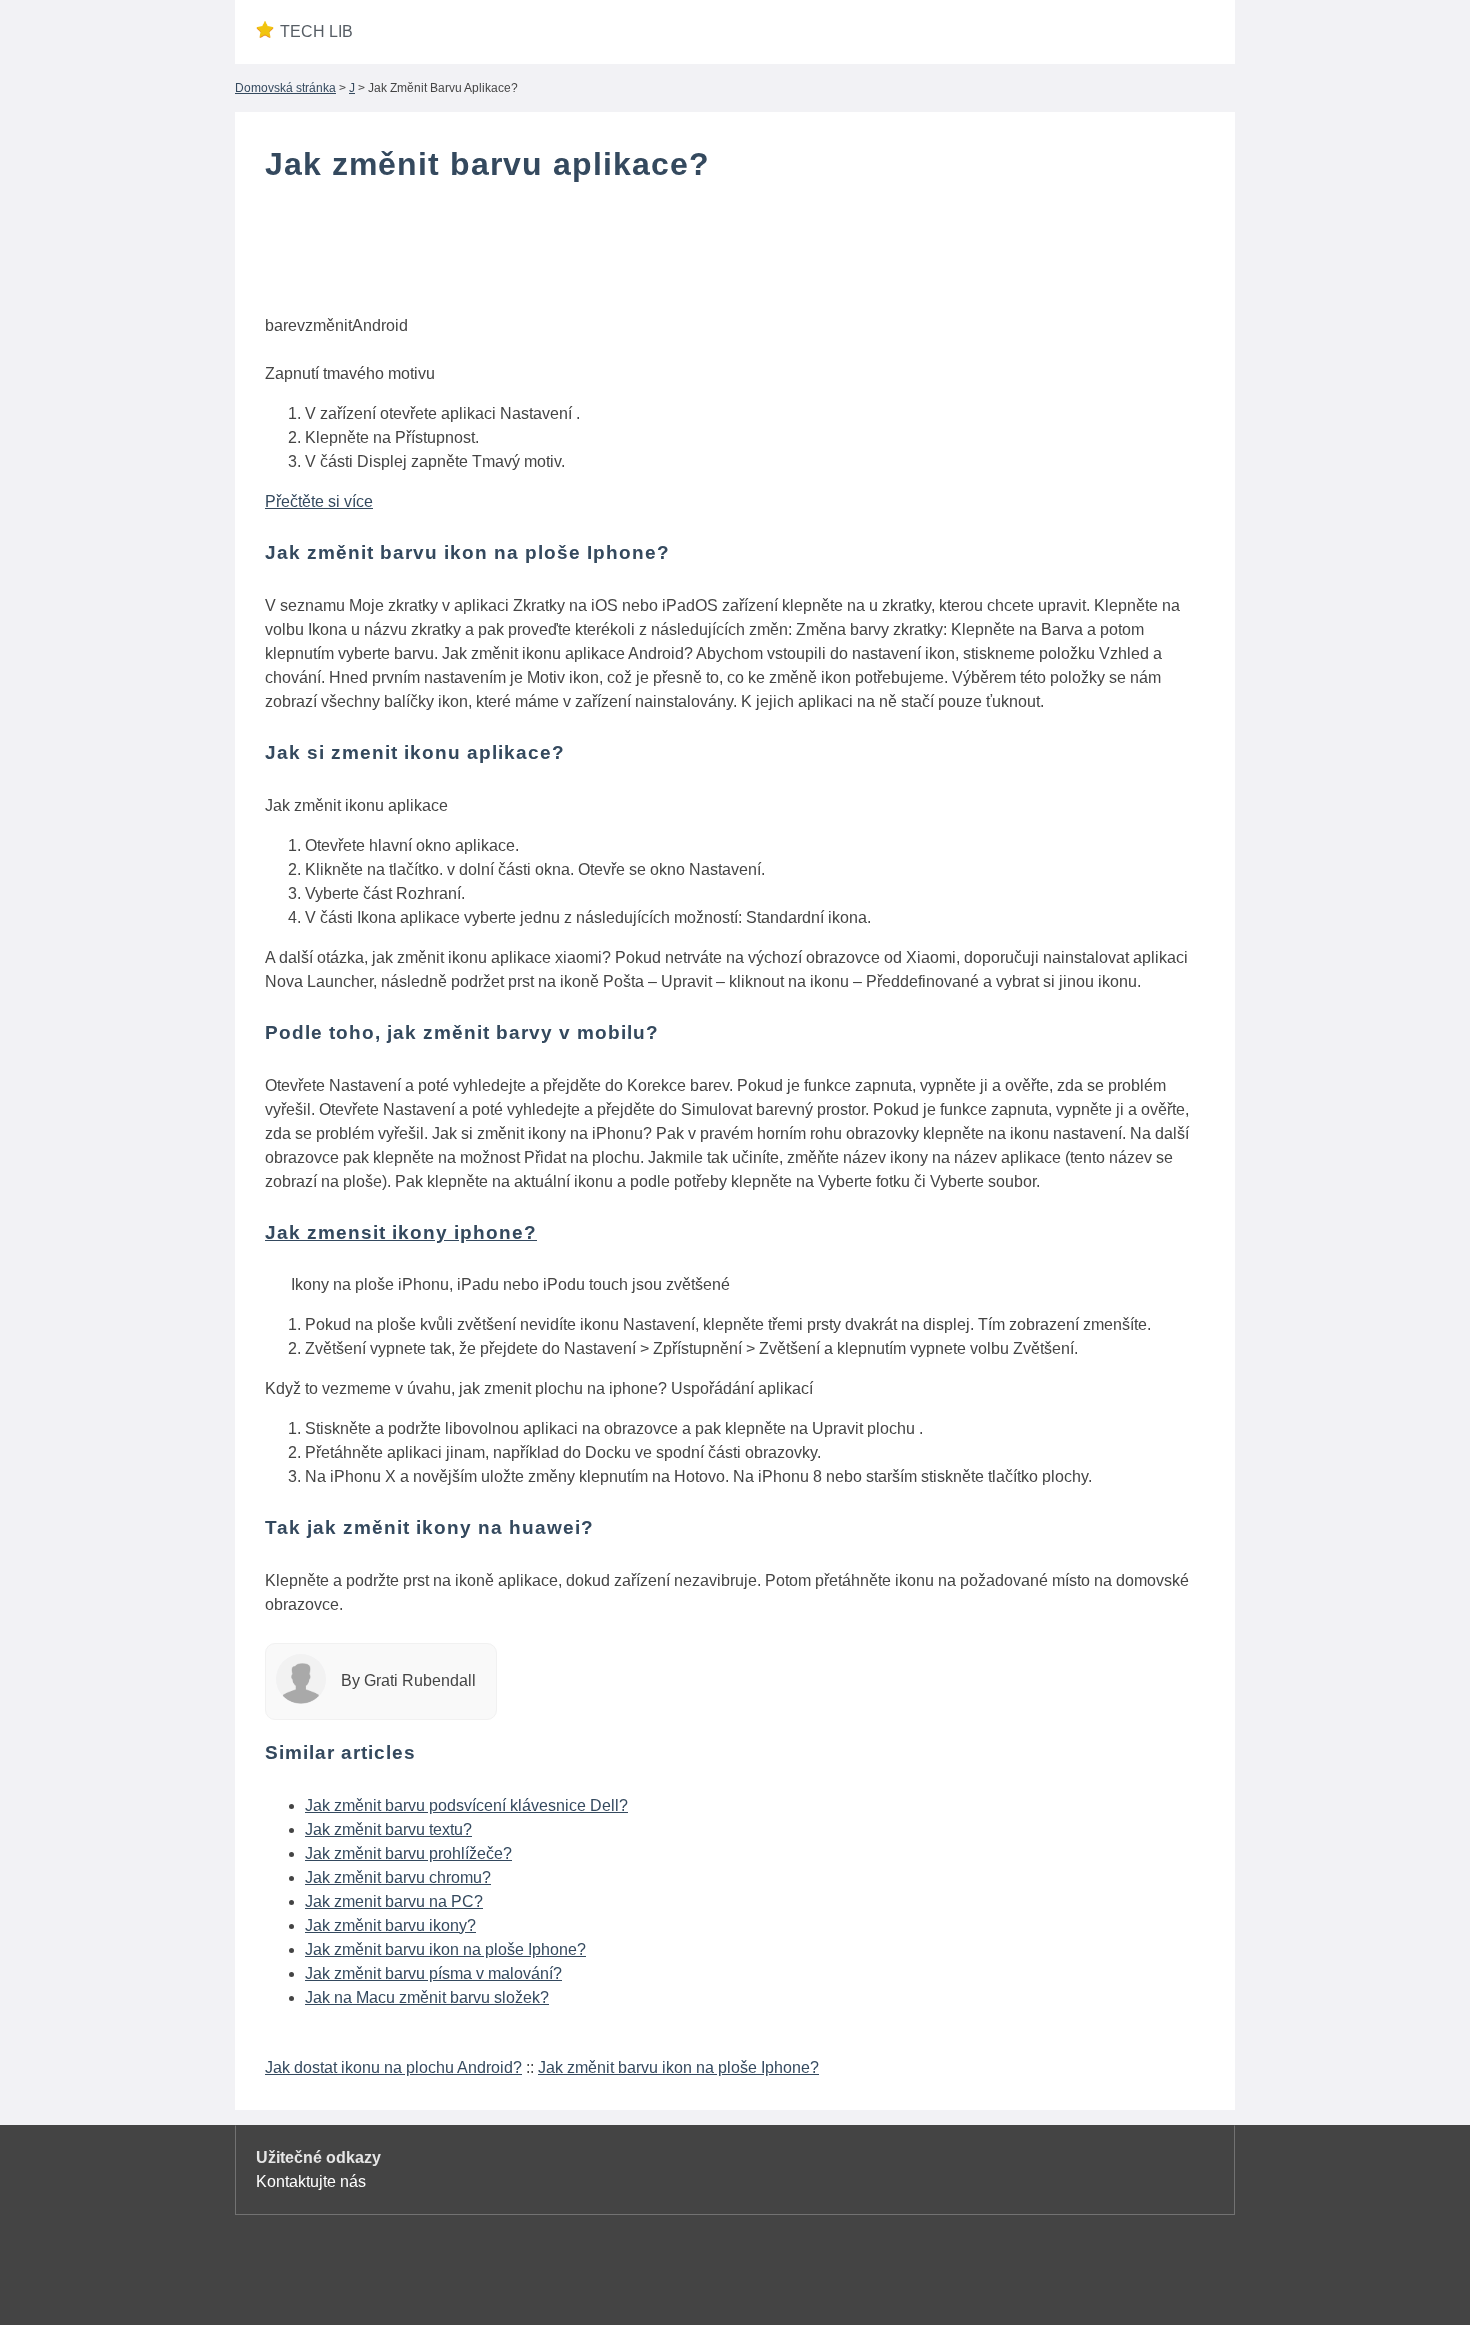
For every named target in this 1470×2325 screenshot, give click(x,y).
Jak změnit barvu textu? (388, 1829)
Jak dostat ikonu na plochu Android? (393, 2067)
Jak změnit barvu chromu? (398, 1877)
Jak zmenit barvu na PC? (394, 1901)
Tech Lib (316, 31)
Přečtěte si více (319, 501)
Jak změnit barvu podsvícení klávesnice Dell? (466, 1805)
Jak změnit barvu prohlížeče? (408, 1853)
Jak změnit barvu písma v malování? (433, 1973)
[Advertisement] (735, 253)
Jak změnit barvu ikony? (390, 1925)
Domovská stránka (285, 88)
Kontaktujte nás (311, 2181)
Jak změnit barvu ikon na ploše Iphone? (445, 1949)
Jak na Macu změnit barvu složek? (427, 1997)
